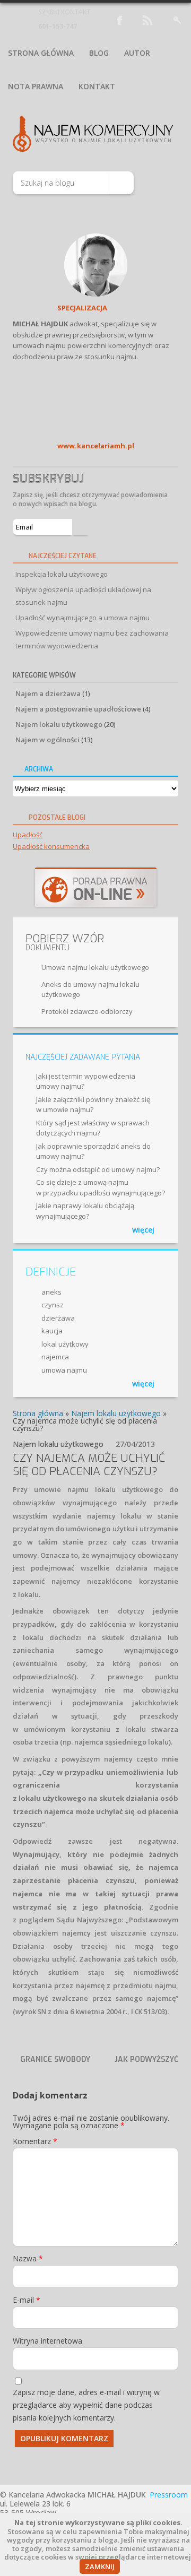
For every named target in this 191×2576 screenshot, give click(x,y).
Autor (137, 53)
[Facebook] (118, 19)
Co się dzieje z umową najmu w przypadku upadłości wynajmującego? (101, 1187)
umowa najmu (64, 1370)
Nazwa (28, 2258)
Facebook (18, 309)
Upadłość (28, 835)
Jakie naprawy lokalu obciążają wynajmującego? (85, 1211)
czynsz (53, 1305)
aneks (51, 1292)
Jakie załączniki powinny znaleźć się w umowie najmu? (93, 1105)
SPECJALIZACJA (82, 308)
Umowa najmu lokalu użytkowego (95, 967)
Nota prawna (36, 86)
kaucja (52, 1331)
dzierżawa (58, 1318)
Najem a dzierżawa (48, 693)
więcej (143, 1230)
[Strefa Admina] (177, 19)
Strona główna (41, 53)
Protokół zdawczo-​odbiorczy (87, 1011)
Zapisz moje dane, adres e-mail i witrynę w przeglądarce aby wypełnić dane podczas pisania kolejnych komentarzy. (86, 2405)
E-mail (27, 2300)
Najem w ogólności (47, 740)
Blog (99, 53)
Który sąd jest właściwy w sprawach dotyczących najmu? (93, 1128)
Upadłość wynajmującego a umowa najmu (83, 618)
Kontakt (97, 86)
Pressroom (169, 2495)
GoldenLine (40, 309)
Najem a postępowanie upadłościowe (78, 709)
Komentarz (35, 2141)
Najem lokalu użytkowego (59, 724)
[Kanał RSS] (147, 19)
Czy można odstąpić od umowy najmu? (98, 1169)
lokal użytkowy (65, 1344)
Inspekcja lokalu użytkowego (62, 574)
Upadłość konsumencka (51, 846)
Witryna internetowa (47, 2341)
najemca (55, 1357)
